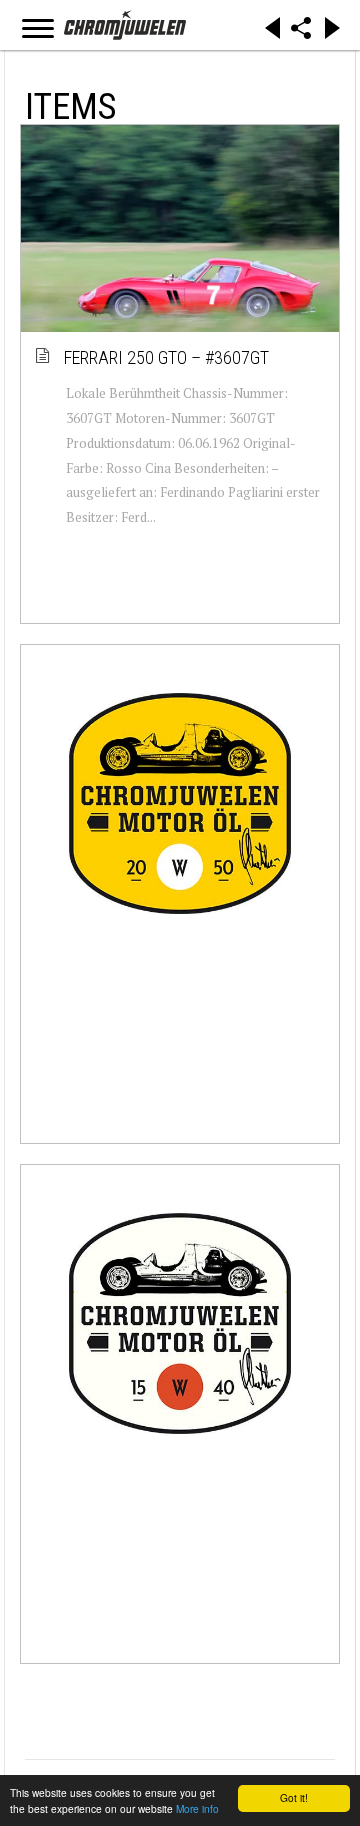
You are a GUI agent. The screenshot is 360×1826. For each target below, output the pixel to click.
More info (197, 1808)
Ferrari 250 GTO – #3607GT (167, 357)
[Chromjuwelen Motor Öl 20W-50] (180, 803)
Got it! (294, 1797)
